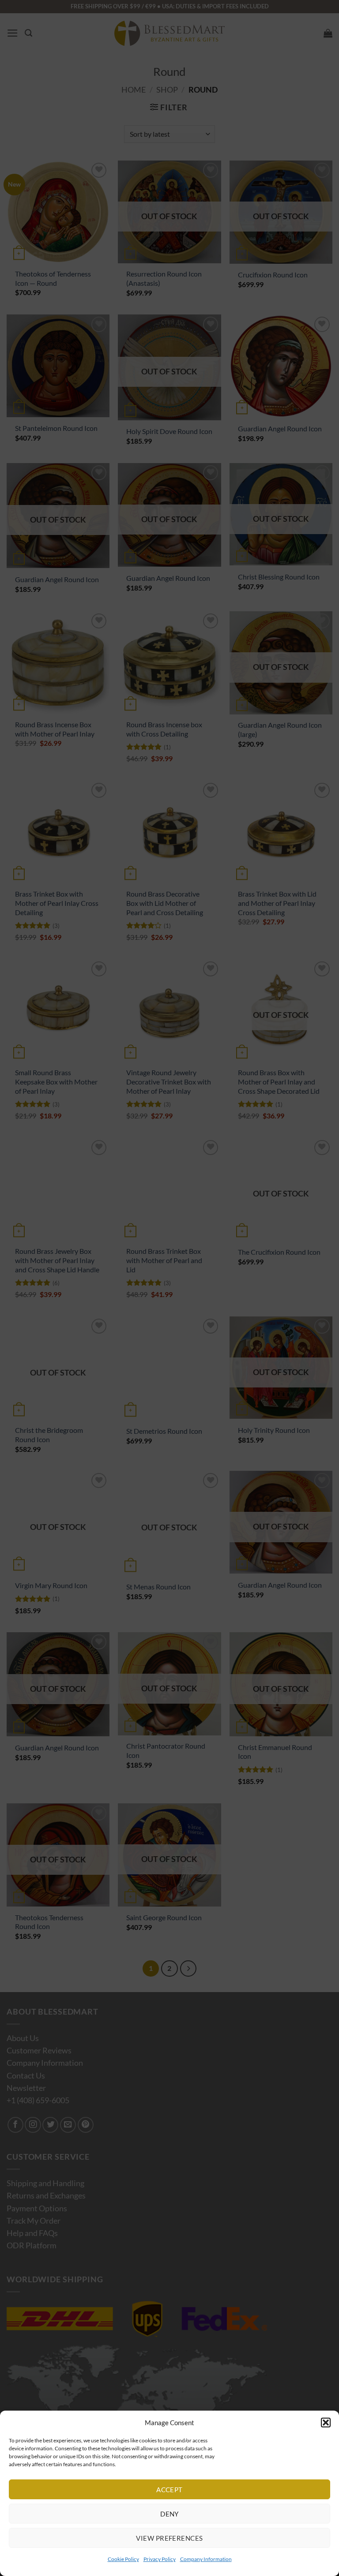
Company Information (206, 2559)
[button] (326, 2423)
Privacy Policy (160, 2559)
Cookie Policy (123, 2559)
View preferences (169, 2538)
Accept (169, 2490)
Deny (169, 2514)
